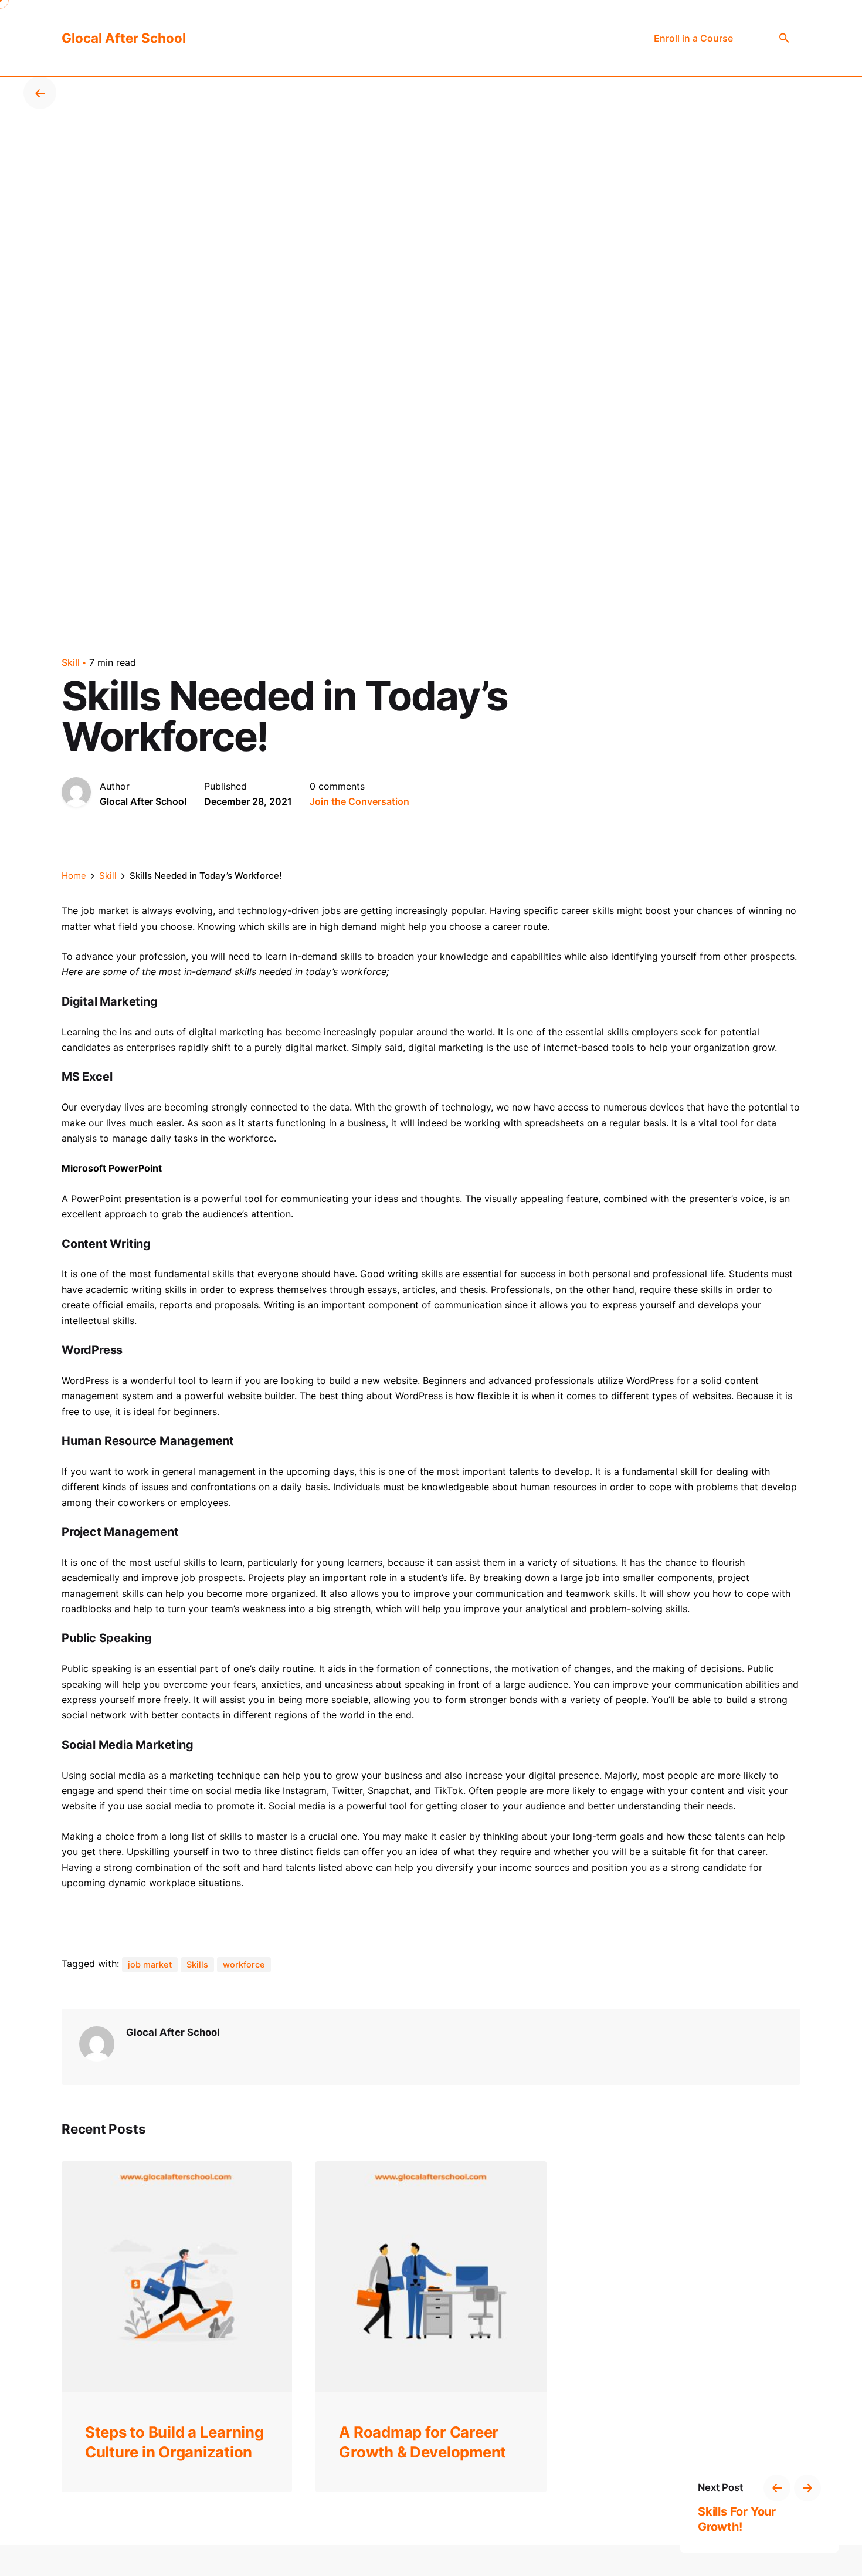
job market (150, 1965)
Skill (71, 662)
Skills (197, 1965)
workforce (244, 1965)
